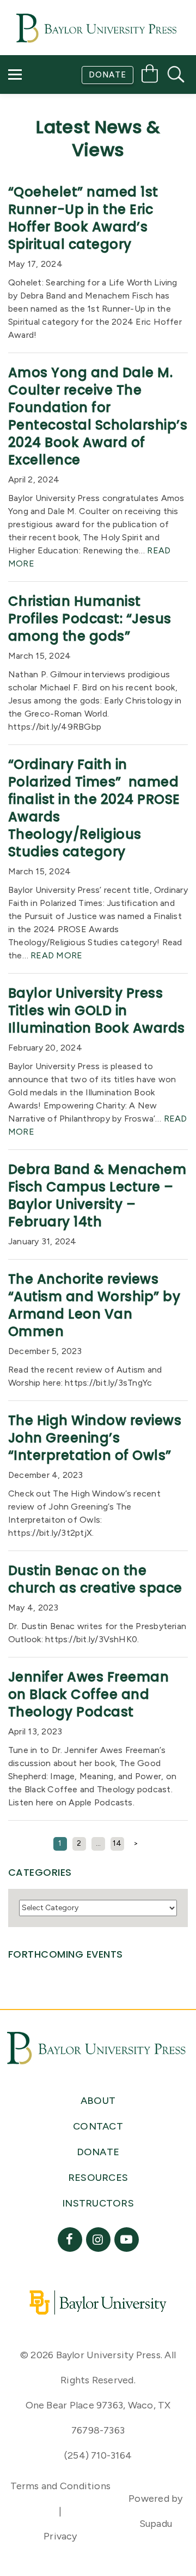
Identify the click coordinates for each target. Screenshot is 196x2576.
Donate (108, 75)
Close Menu (103, 170)
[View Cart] (150, 76)
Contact (39, 139)
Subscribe (40, 108)
